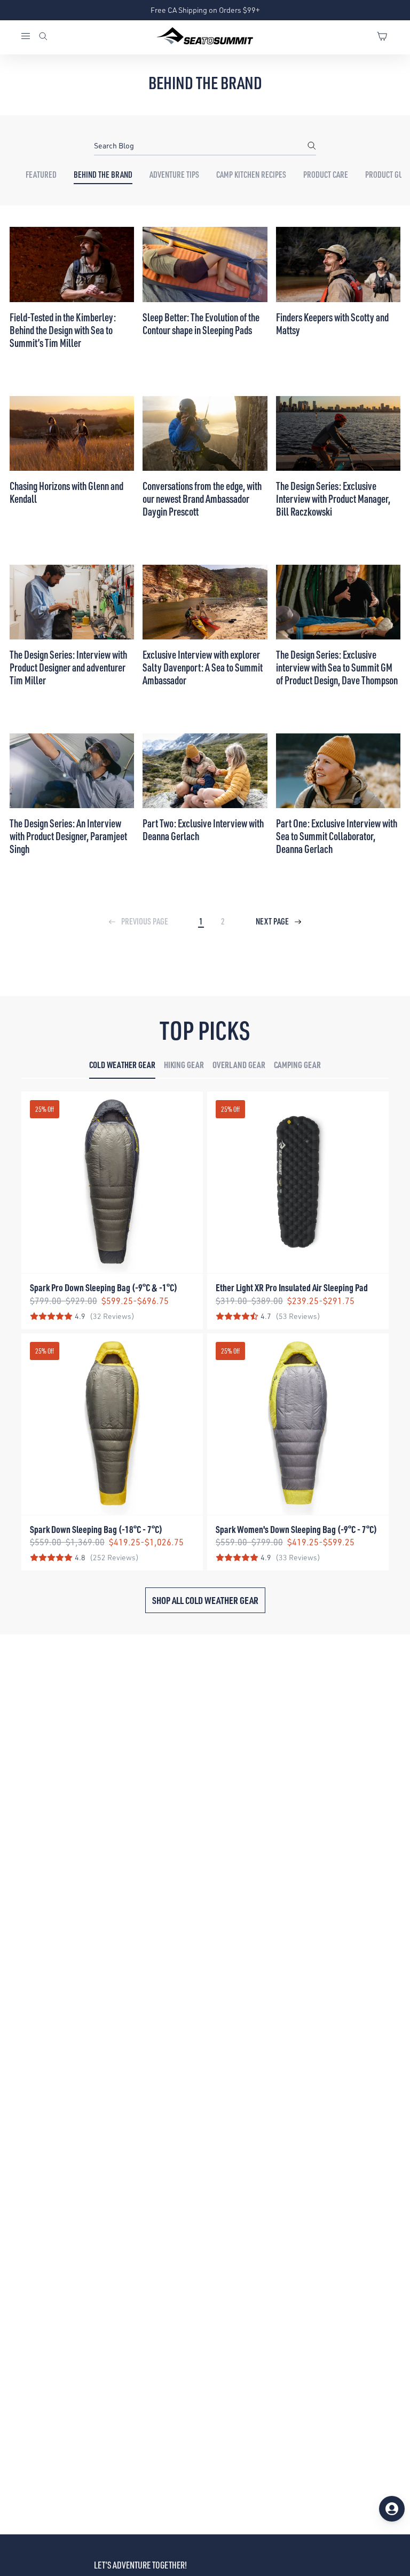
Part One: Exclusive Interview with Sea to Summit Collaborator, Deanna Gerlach (337, 836)
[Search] (43, 37)
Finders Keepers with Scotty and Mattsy (332, 323)
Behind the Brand (103, 175)
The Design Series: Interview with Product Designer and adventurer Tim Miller (68, 667)
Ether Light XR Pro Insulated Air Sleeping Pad (292, 1287)
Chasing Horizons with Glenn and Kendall (66, 492)
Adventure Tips (174, 175)
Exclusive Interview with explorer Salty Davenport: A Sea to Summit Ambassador (203, 667)
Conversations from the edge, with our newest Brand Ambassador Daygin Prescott (202, 499)
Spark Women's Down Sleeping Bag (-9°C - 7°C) (296, 1529)
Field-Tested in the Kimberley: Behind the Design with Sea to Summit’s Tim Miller (63, 330)
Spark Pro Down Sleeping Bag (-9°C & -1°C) (104, 1287)
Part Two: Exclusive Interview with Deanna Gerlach (203, 829)
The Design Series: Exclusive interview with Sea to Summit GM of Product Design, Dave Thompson (337, 667)
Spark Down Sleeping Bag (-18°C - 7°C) (96, 1529)
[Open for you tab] (392, 2509)
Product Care (326, 175)
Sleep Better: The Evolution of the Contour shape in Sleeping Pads (201, 323)
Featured (41, 175)
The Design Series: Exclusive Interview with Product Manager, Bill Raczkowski (333, 499)
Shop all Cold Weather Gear (205, 1600)
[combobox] (205, 146)
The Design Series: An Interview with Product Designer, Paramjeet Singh (68, 836)
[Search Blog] (312, 146)
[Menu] (29, 37)
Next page (273, 921)
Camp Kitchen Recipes (251, 175)
